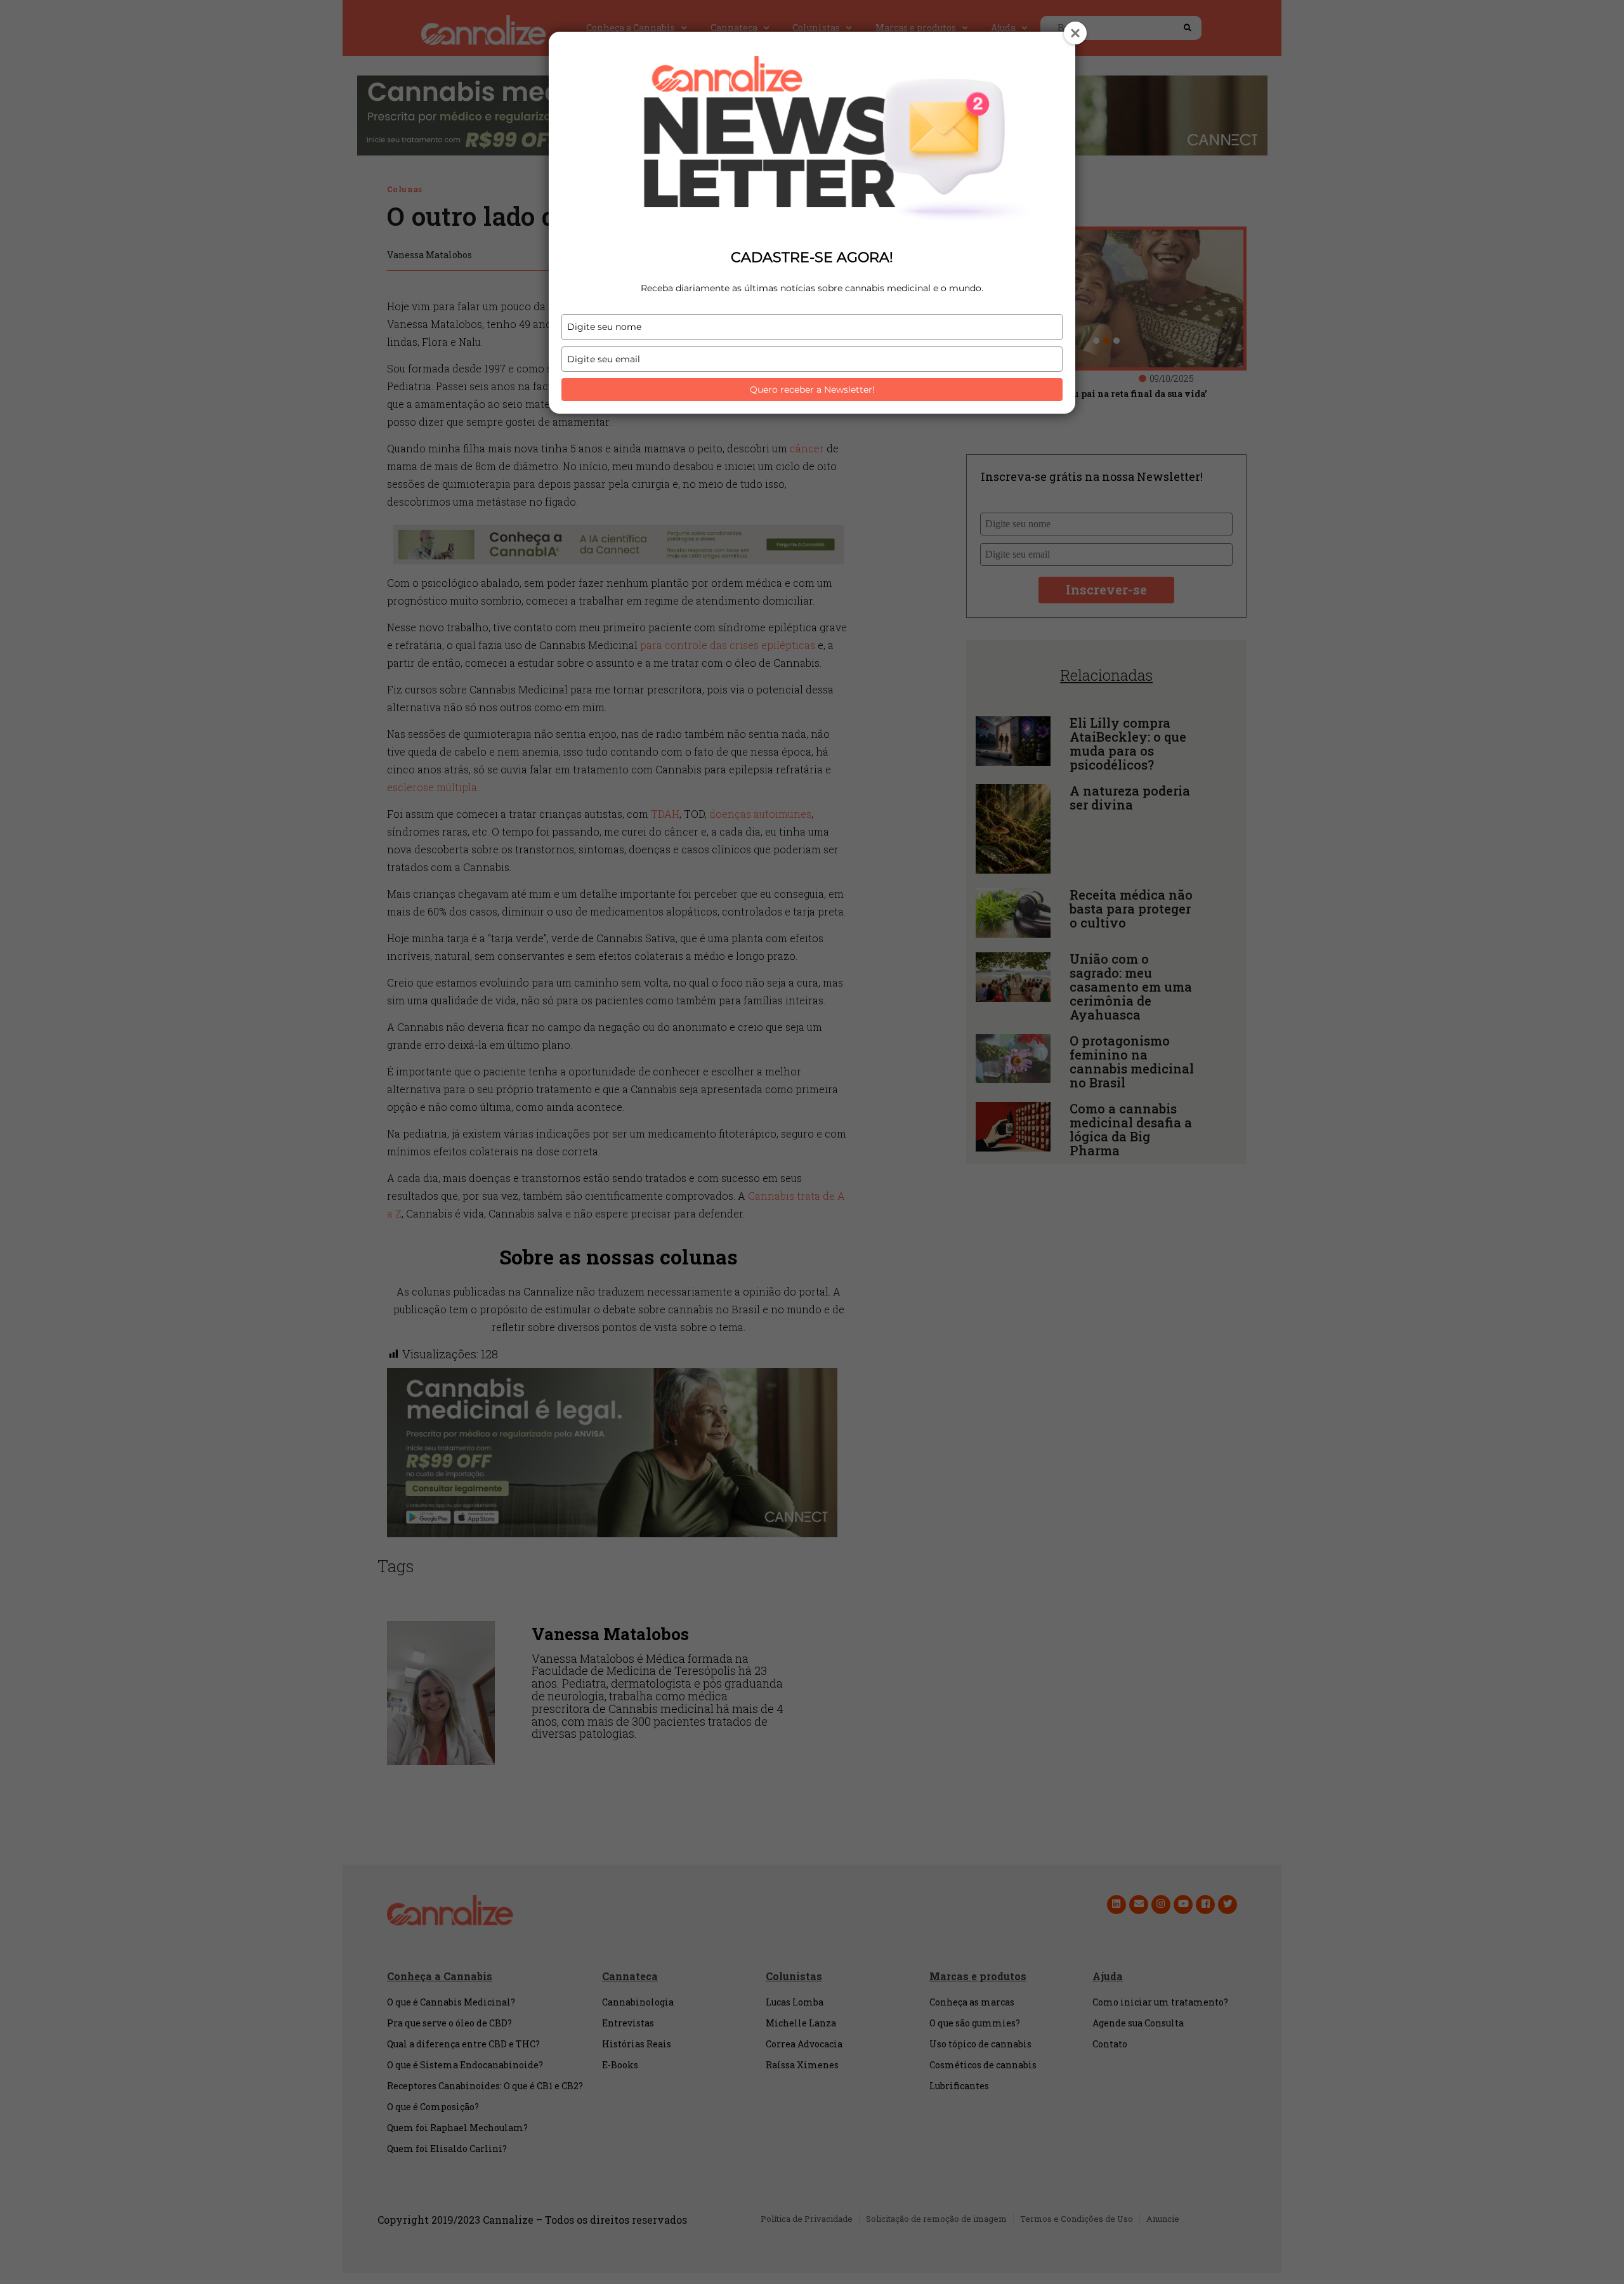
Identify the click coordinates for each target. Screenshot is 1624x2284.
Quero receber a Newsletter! (812, 390)
